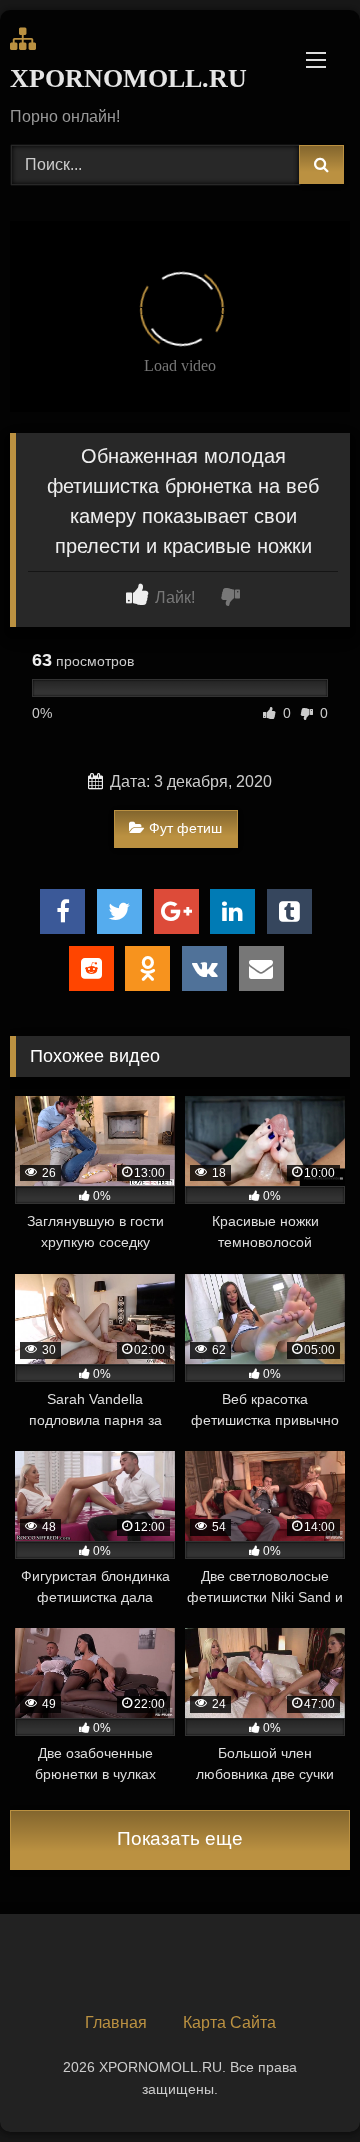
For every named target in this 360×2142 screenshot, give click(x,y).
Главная (116, 2022)
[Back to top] (298, 2082)
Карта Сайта (229, 2022)
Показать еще (180, 1838)
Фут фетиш (185, 828)
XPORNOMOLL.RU (125, 78)
